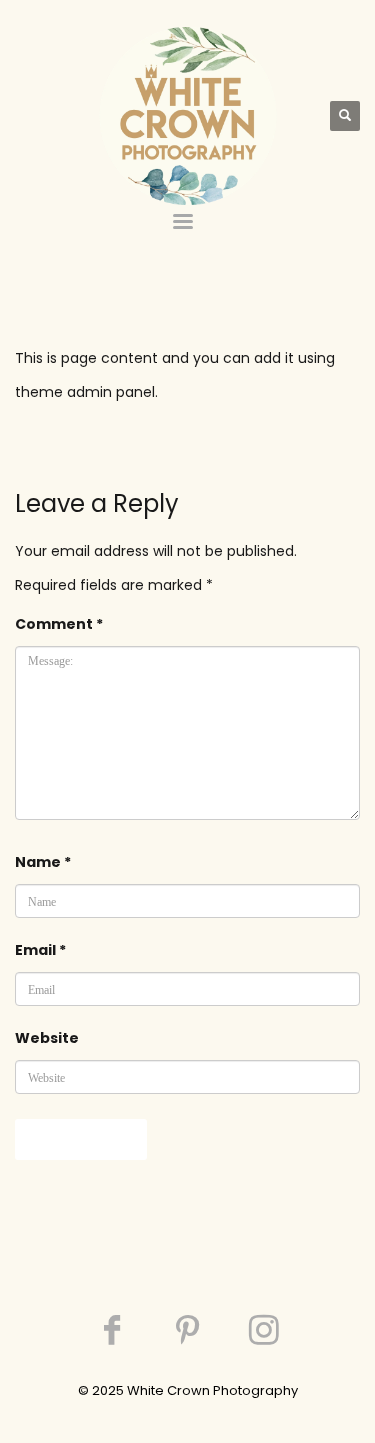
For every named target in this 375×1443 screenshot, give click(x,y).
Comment (59, 624)
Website (47, 1038)
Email (40, 950)
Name (43, 862)
